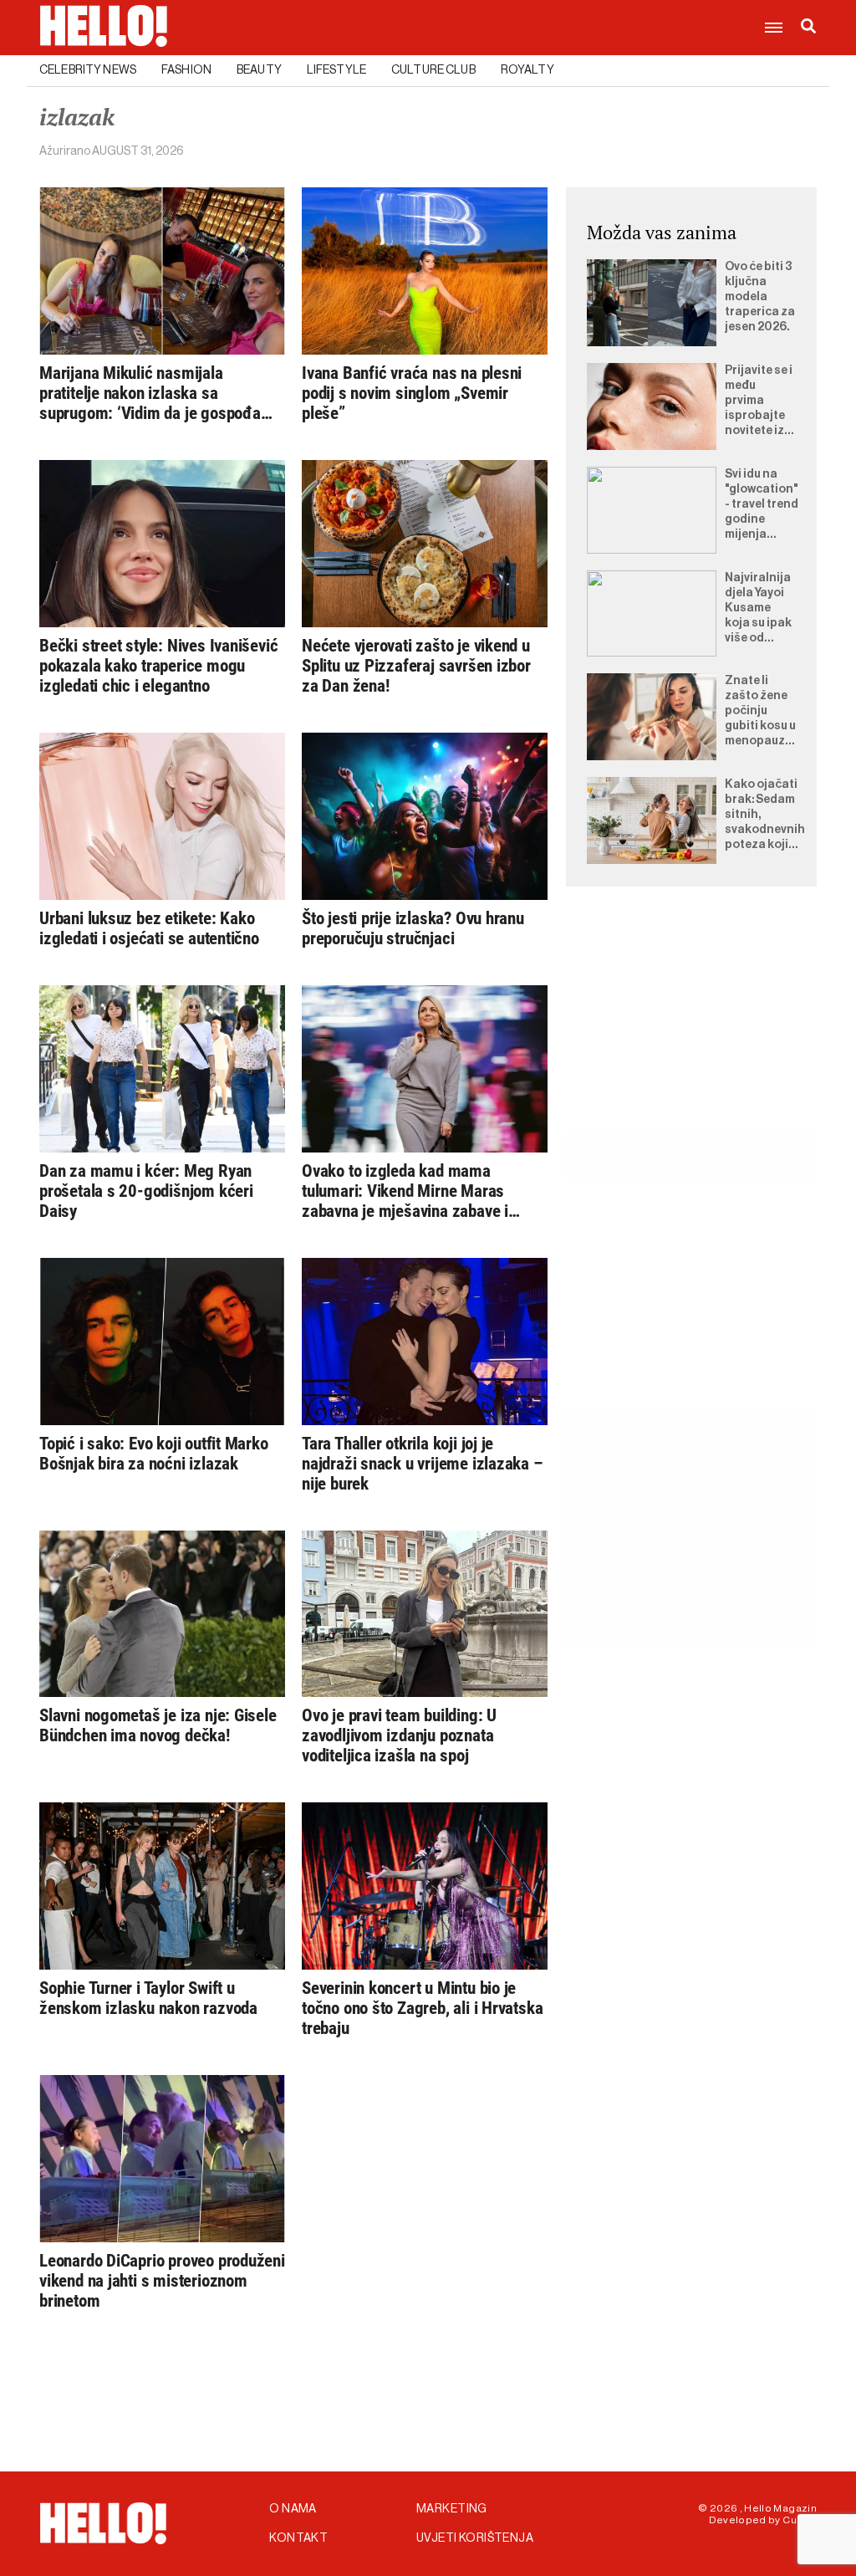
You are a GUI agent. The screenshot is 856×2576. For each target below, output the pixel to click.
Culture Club (433, 70)
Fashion (186, 70)
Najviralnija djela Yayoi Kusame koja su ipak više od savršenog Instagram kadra (758, 609)
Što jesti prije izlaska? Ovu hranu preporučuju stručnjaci (413, 928)
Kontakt (298, 2538)
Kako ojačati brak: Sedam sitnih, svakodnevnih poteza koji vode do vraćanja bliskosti (765, 815)
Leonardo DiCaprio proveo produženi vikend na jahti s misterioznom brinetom (162, 2281)
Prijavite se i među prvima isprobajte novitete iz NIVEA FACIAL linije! (759, 401)
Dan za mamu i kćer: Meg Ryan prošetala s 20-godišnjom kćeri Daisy (146, 1191)
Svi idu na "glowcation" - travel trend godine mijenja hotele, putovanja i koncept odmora (762, 505)
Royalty (527, 70)
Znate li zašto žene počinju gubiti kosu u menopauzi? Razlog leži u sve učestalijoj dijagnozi (760, 712)
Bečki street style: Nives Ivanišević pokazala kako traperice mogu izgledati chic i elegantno (158, 666)
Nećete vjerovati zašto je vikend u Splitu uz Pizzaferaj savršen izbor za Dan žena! (416, 666)
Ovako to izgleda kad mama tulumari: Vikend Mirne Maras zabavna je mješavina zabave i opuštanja (405, 1191)
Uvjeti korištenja (475, 2538)
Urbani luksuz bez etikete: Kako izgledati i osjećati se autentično (149, 928)
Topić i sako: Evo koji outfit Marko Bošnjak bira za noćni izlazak (154, 1454)
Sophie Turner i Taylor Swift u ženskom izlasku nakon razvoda (148, 1998)
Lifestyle (336, 70)
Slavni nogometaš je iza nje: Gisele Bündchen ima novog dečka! (158, 1725)
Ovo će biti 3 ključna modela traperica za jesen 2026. (760, 297)
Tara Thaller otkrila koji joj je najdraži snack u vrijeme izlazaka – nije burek (423, 1464)
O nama (293, 2509)
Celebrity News (88, 70)
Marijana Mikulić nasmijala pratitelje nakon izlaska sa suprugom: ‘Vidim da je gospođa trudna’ (150, 393)
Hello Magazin (780, 2508)
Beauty (259, 70)
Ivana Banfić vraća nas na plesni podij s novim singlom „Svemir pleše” (412, 393)
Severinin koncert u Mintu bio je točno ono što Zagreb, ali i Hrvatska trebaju (422, 2008)
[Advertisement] (691, 1030)
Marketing (452, 2509)
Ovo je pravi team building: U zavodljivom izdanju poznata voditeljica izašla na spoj (399, 1735)
